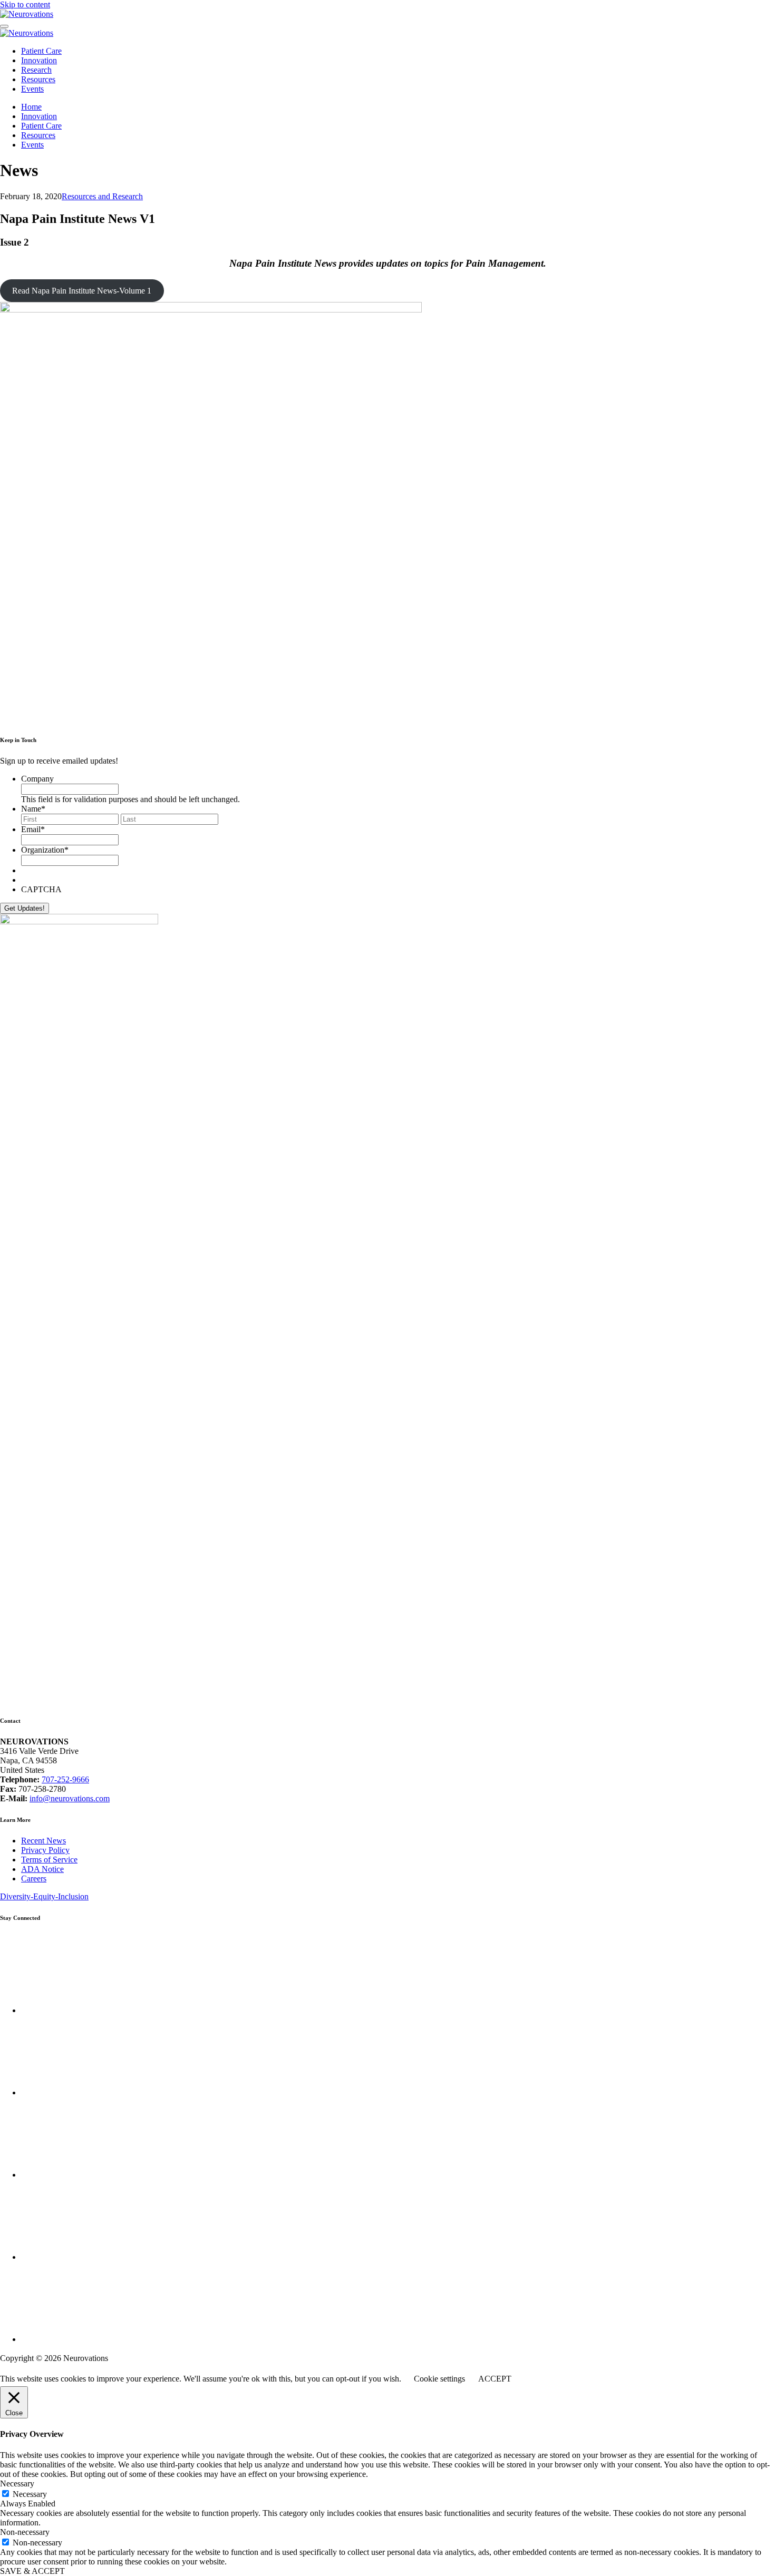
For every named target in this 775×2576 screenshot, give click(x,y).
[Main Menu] (4, 26)
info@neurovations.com (70, 1798)
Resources (38, 79)
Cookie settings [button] (439, 2379)
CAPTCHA (41, 889)
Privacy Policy (45, 1850)
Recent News (43, 1841)
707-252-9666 (65, 1779)
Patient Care (41, 51)
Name (33, 809)
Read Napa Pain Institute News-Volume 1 (82, 291)
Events (32, 89)
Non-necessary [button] (25, 2532)
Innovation (39, 60)
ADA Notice (42, 1869)
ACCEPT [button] (495, 2379)
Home (31, 107)
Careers (34, 1879)
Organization (45, 850)
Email (33, 829)
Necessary (30, 2494)
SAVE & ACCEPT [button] (32, 2571)
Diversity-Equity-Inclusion (44, 1896)
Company (37, 779)
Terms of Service (49, 1860)
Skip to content (25, 4)
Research (36, 70)
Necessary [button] (17, 2484)
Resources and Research (102, 196)
